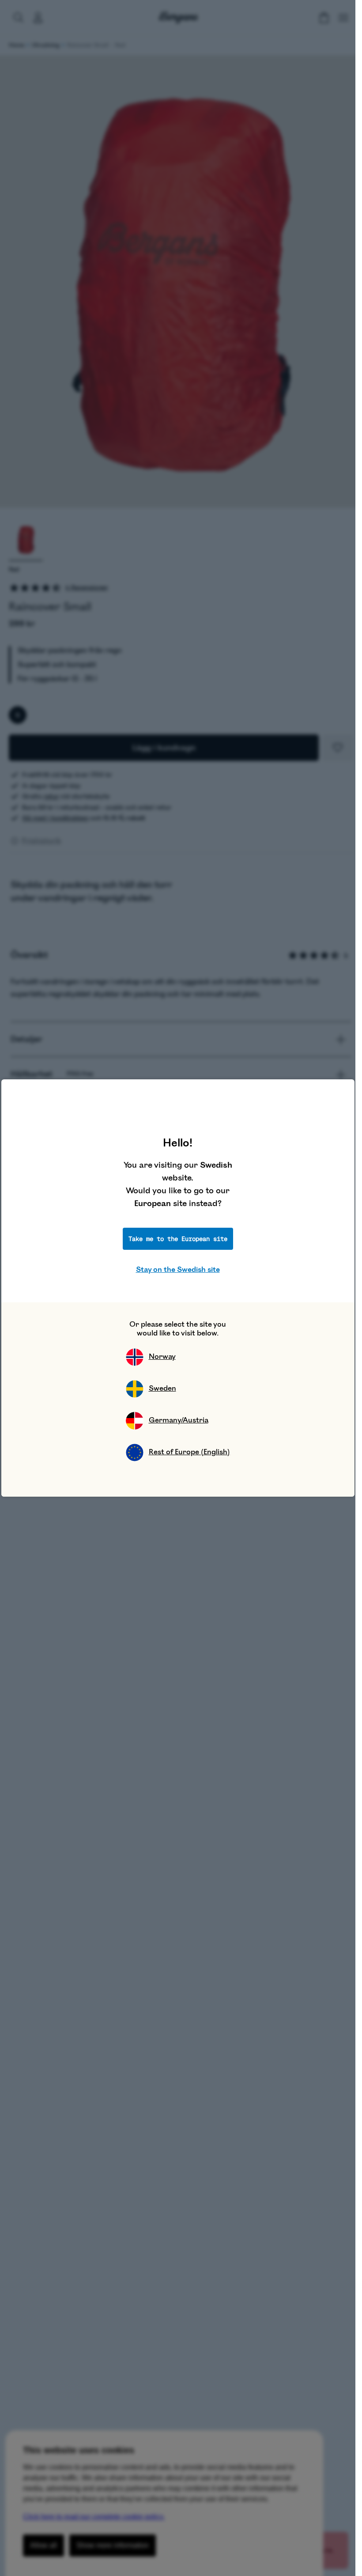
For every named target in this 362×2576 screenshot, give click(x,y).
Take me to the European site (178, 1239)
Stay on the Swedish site (178, 1270)
